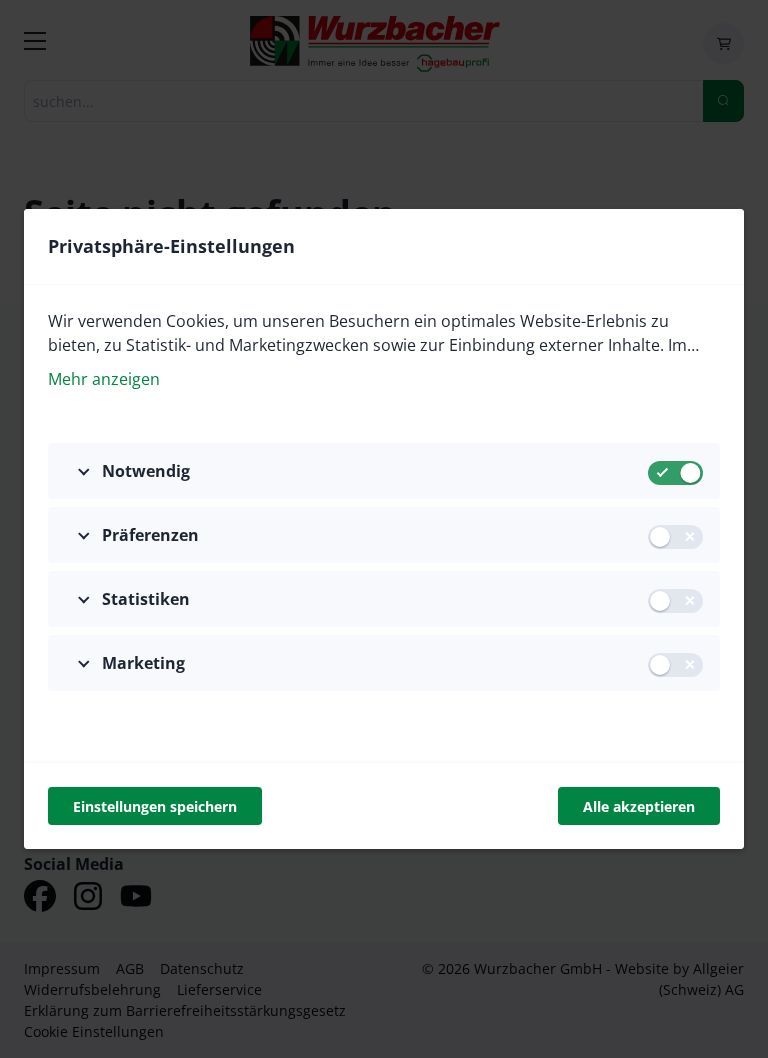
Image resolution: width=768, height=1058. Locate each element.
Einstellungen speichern (155, 806)
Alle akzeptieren (639, 806)
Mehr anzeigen (104, 379)
